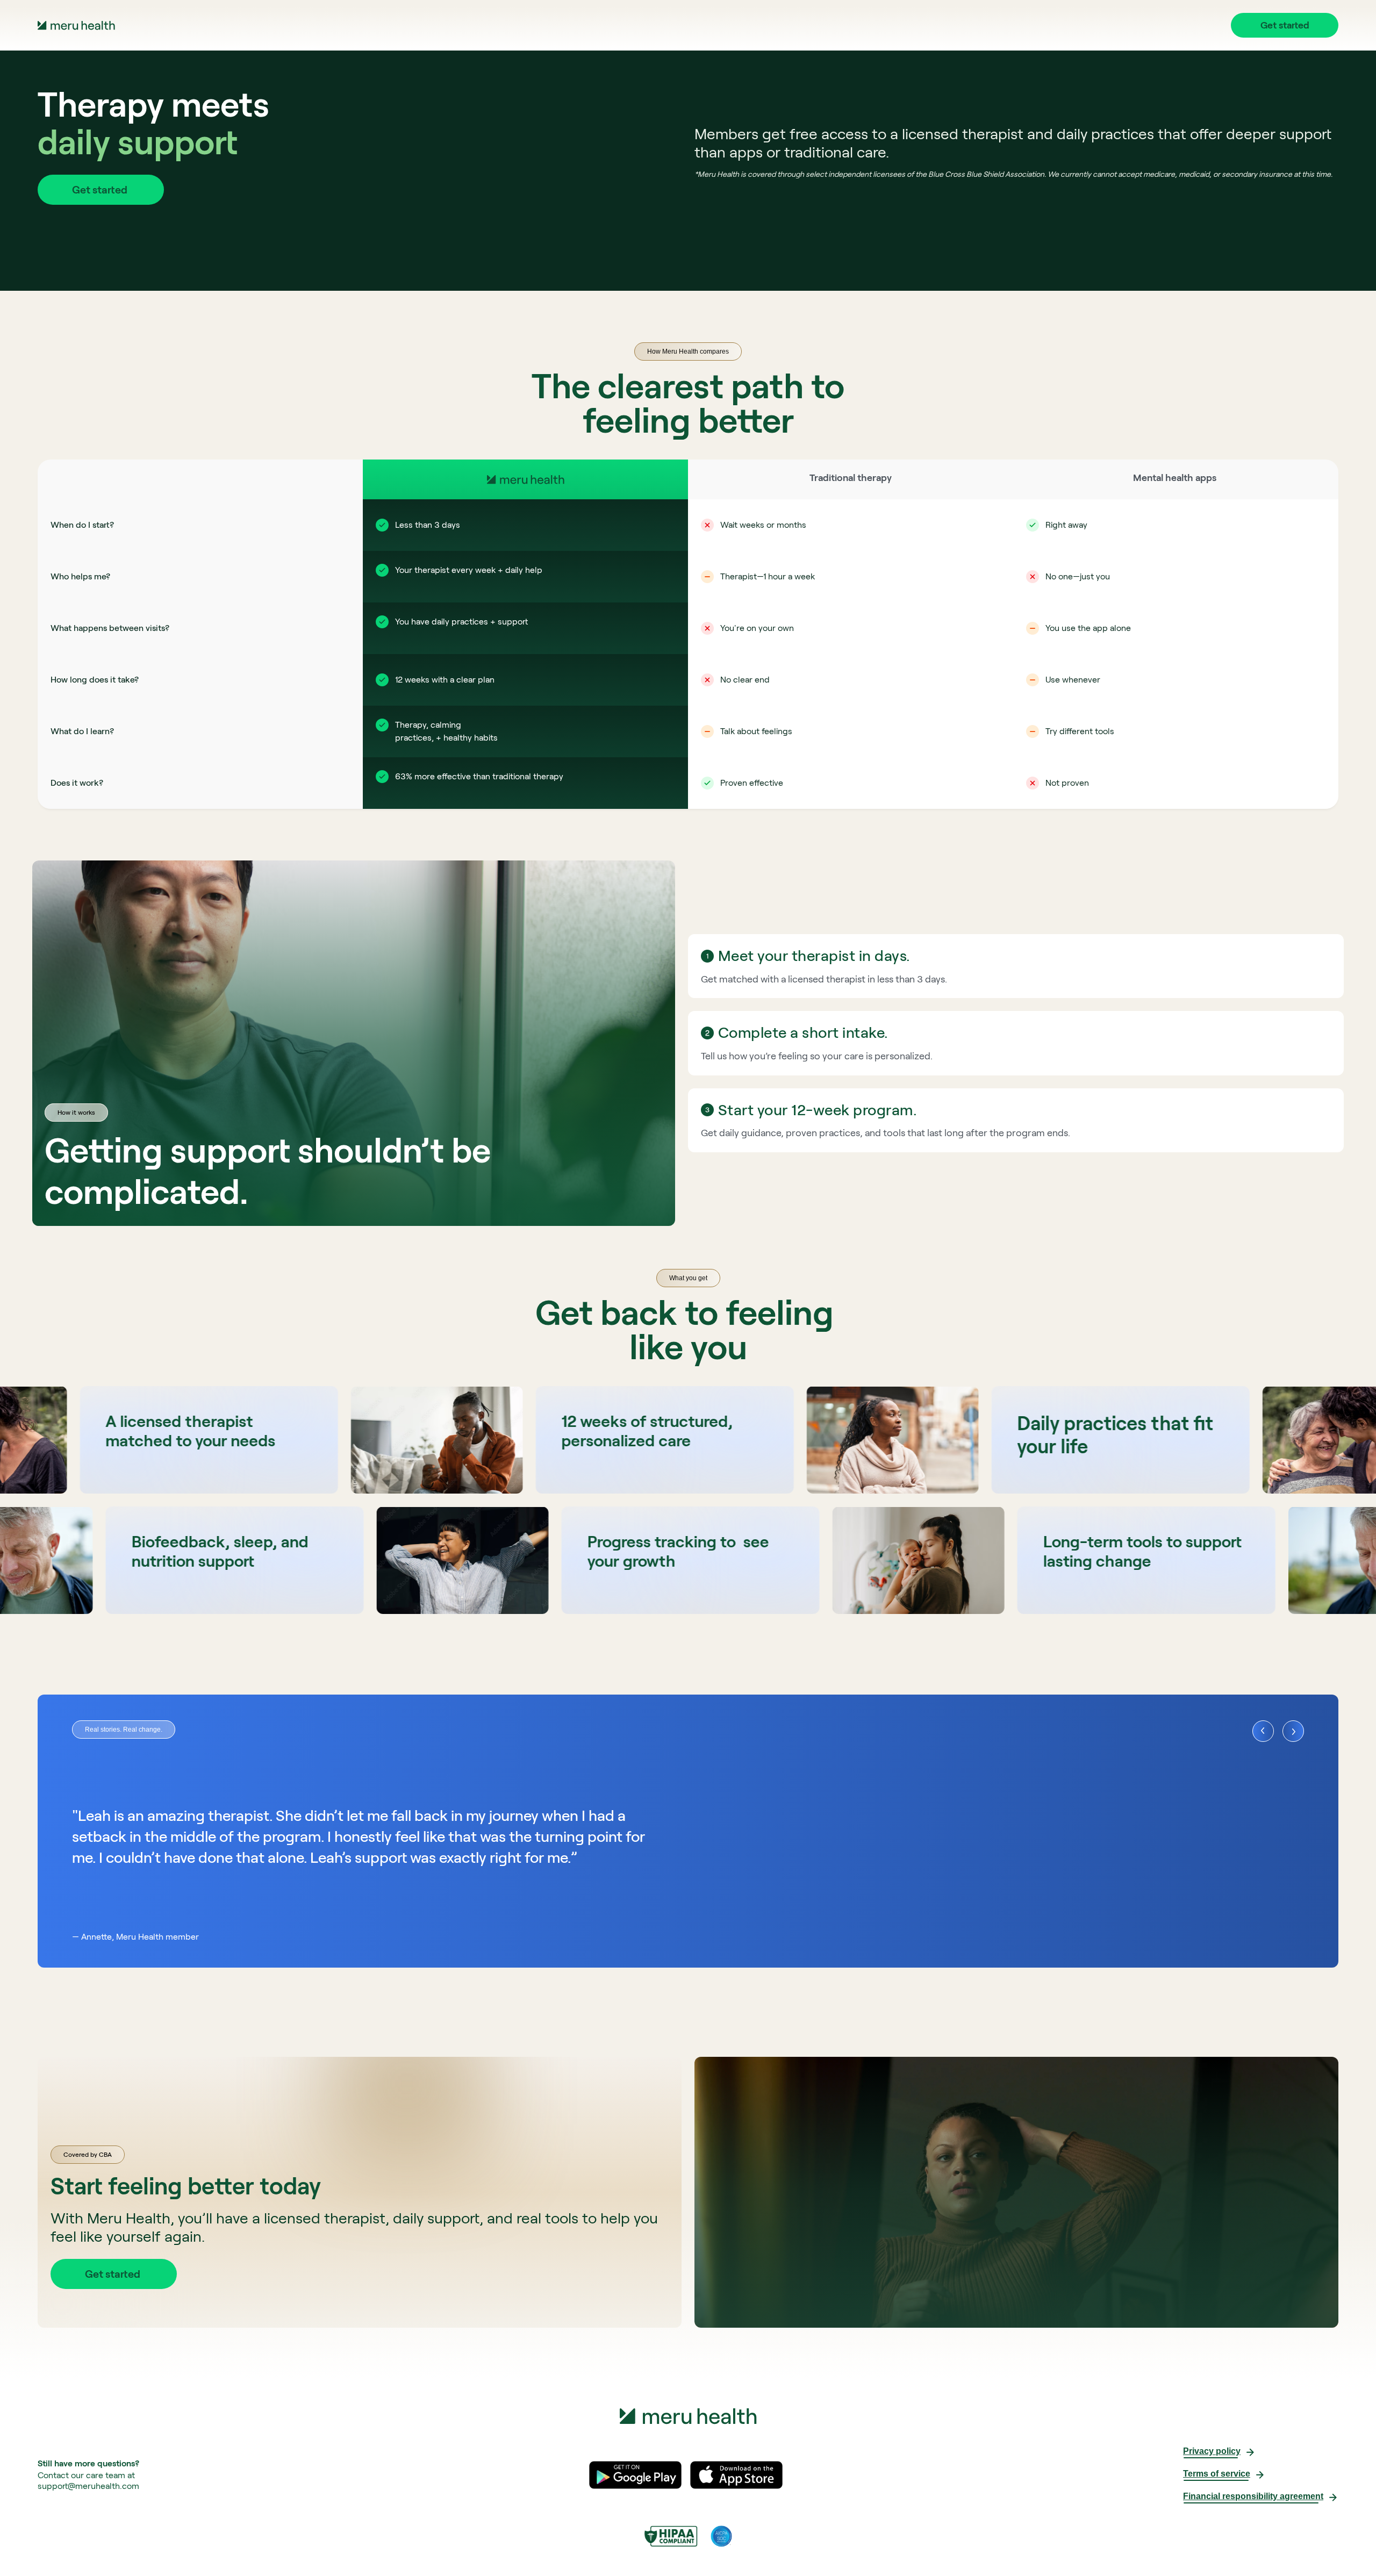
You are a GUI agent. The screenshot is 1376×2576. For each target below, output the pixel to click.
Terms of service (1217, 2474)
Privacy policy (1212, 2451)
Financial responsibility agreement (1253, 2496)
